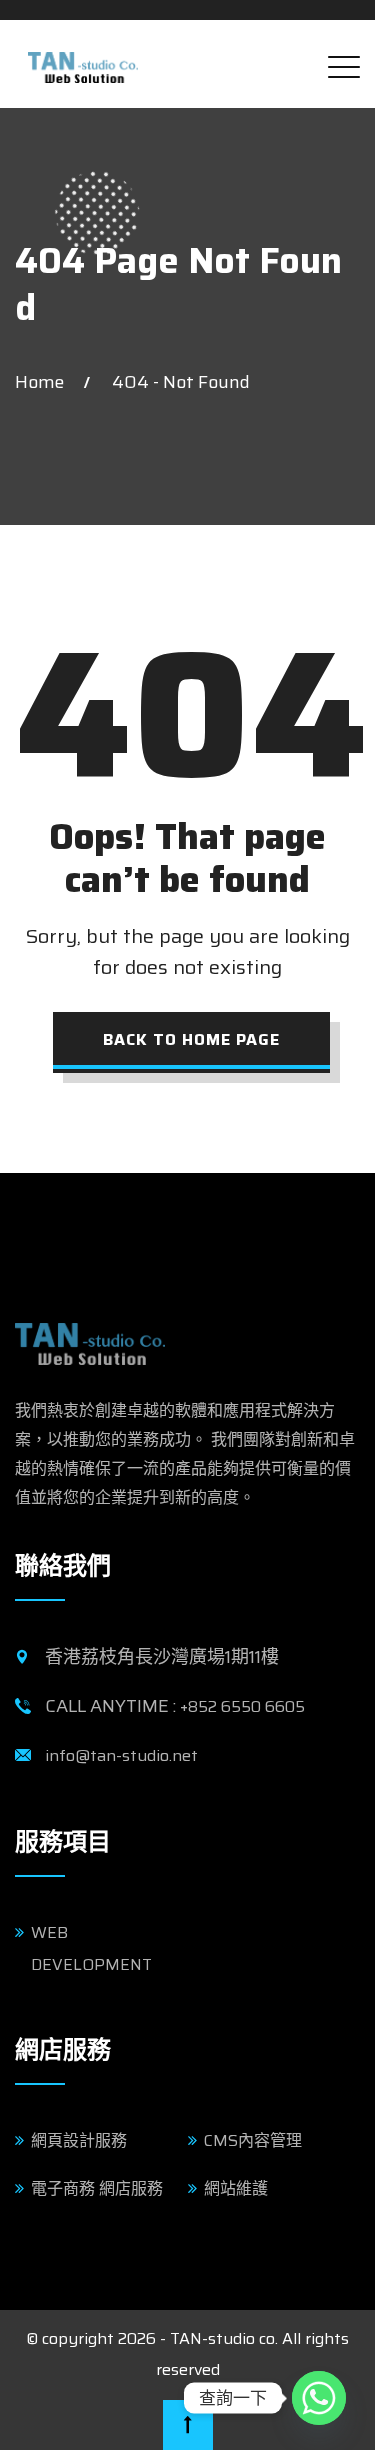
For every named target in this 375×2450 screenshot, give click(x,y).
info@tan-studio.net (121, 1755)
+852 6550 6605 (242, 1706)
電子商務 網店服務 (97, 2188)
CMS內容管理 (253, 2140)
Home (43, 382)
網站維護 (236, 2188)
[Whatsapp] (319, 2398)
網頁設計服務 (79, 2140)
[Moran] (83, 61)
